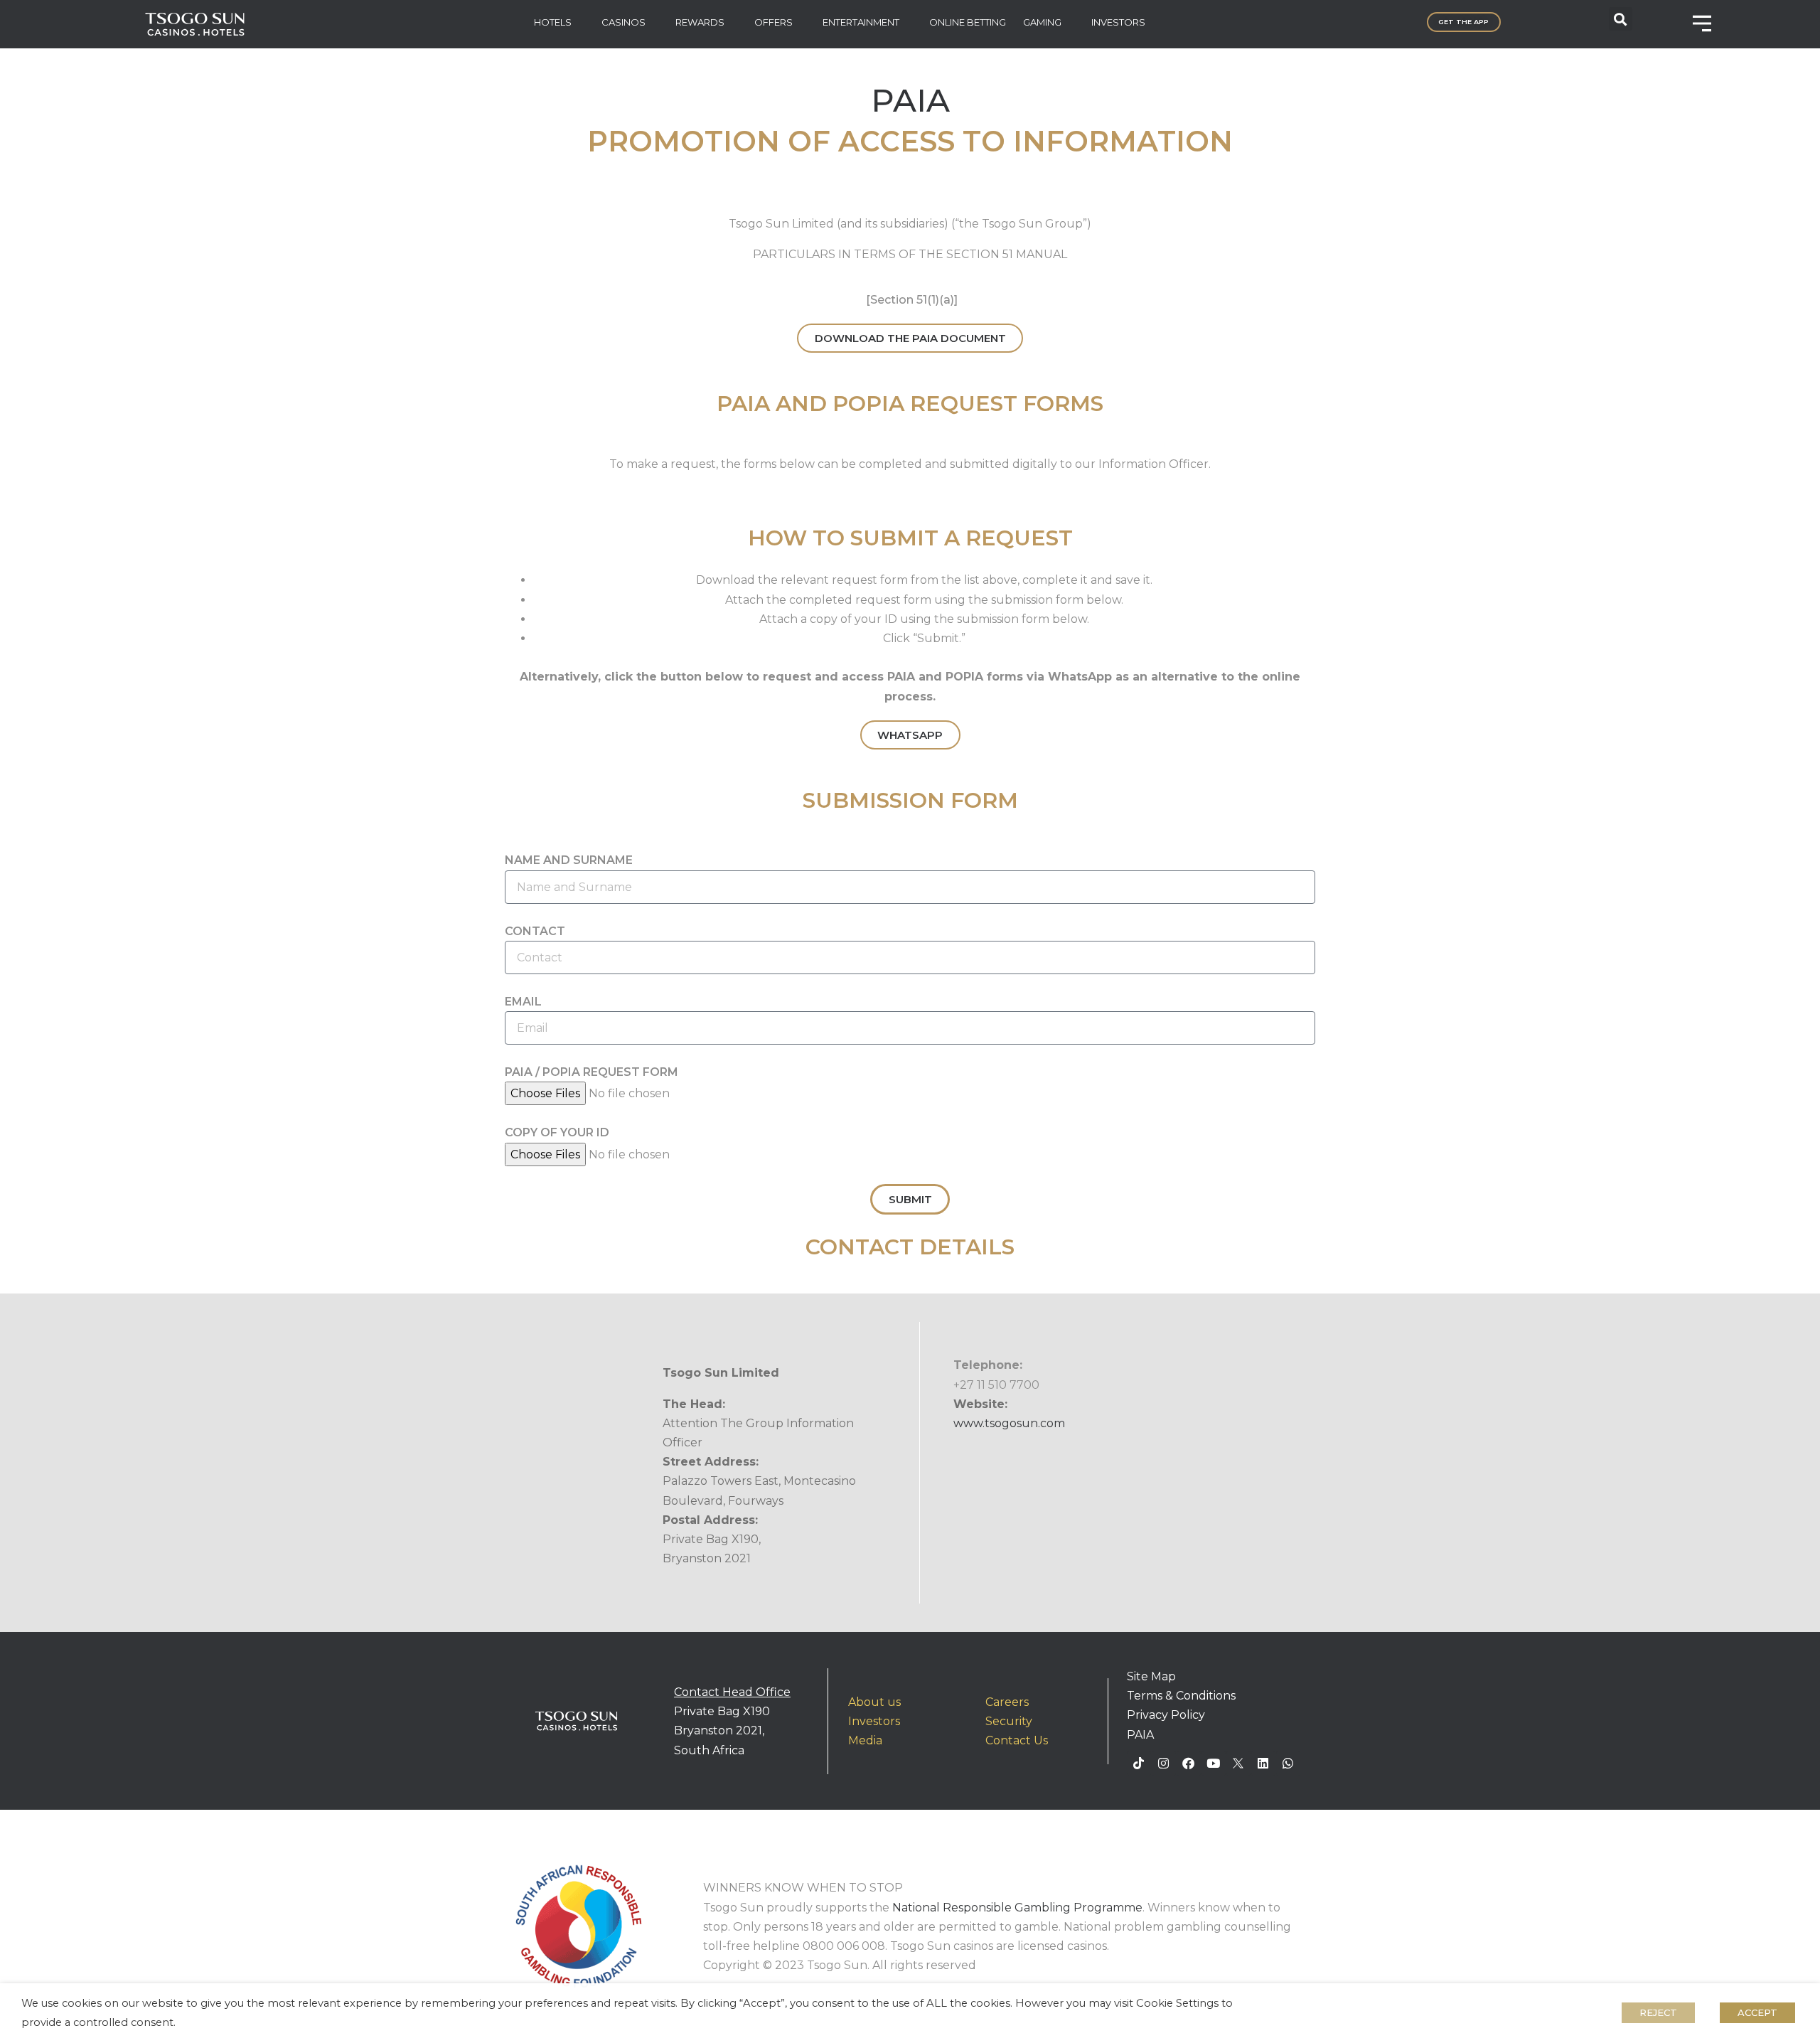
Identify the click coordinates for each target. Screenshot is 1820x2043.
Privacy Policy (1166, 1715)
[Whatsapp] (1288, 1764)
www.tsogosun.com (1009, 1423)
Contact (535, 931)
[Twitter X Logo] (1238, 1764)
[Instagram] (1164, 1764)
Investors (874, 1721)
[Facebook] (1189, 1764)
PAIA (1140, 1735)
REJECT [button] (1658, 2012)
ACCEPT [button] (1757, 2012)
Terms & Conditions (1181, 1696)
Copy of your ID (557, 1132)
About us (874, 1702)
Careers (1007, 1702)
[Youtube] (1214, 1764)
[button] (1621, 19)
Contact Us (1017, 1740)
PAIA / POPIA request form (591, 1072)
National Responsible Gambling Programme (1017, 1908)
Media (865, 1740)
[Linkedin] (1263, 1764)
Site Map (1151, 1676)
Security (1009, 1721)
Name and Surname (569, 860)
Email (523, 1002)
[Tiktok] (1139, 1764)
